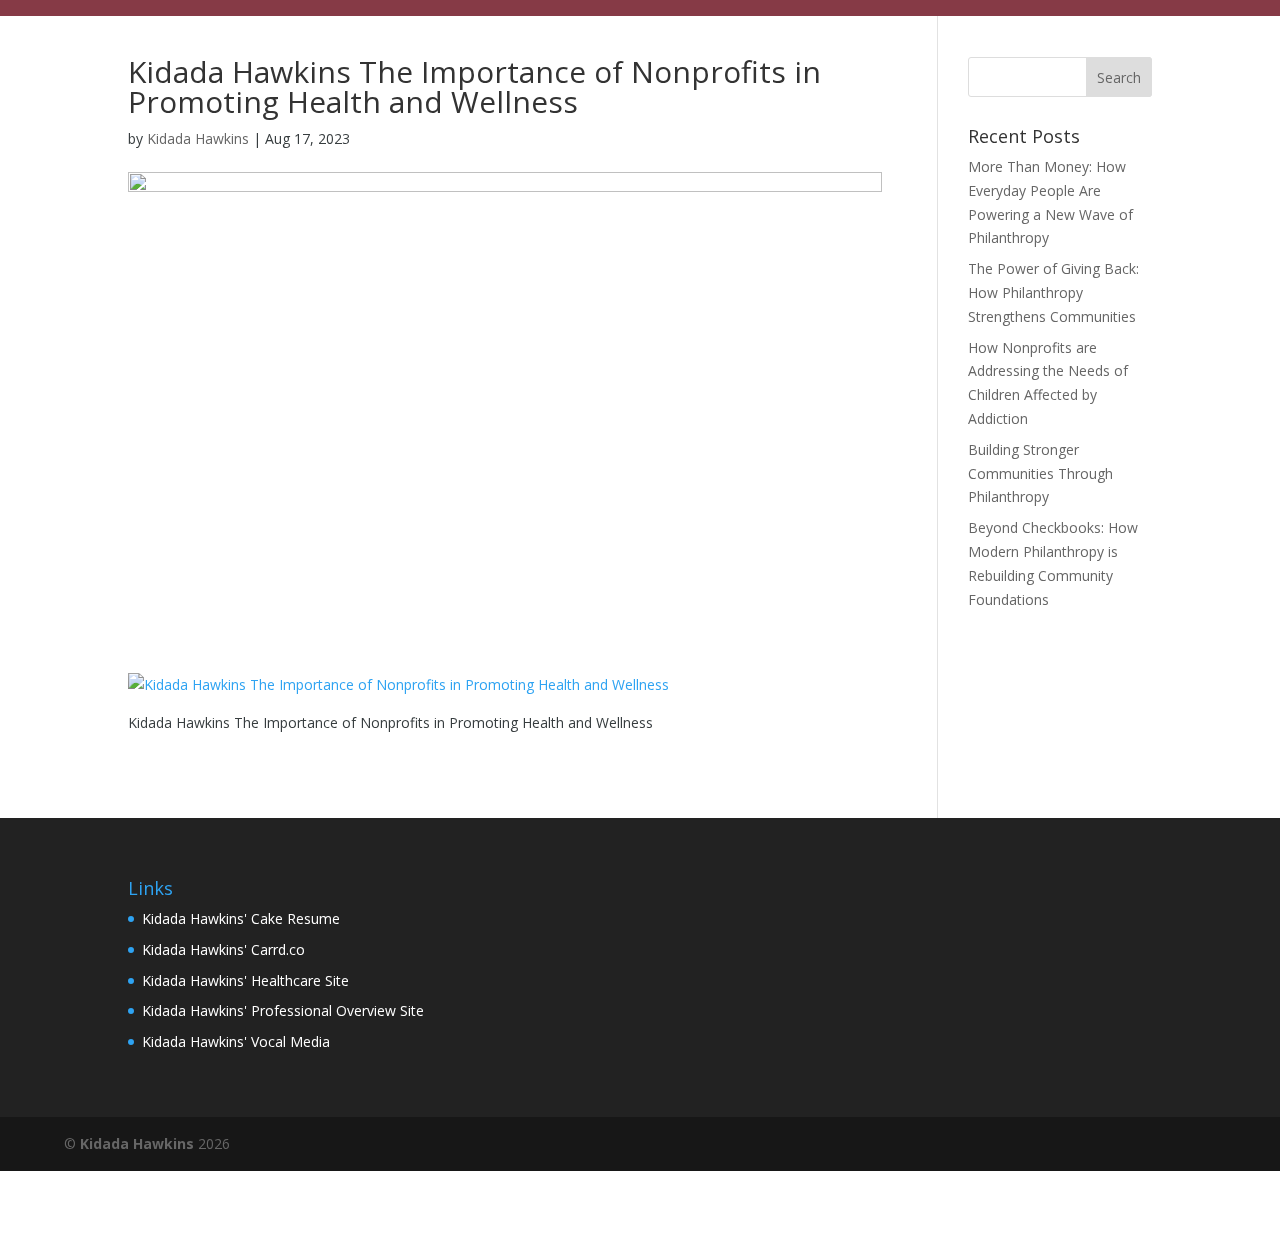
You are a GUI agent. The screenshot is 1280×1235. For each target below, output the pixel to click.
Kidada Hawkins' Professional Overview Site (283, 1010)
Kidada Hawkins (198, 138)
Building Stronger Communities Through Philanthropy (1040, 473)
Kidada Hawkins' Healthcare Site (245, 980)
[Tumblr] (1202, 1144)
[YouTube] (1116, 1144)
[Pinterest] (1159, 1144)
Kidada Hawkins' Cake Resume (241, 918)
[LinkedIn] (1073, 1144)
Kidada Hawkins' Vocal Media (236, 1041)
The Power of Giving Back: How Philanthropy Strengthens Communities (1053, 292)
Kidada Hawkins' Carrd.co (223, 949)
